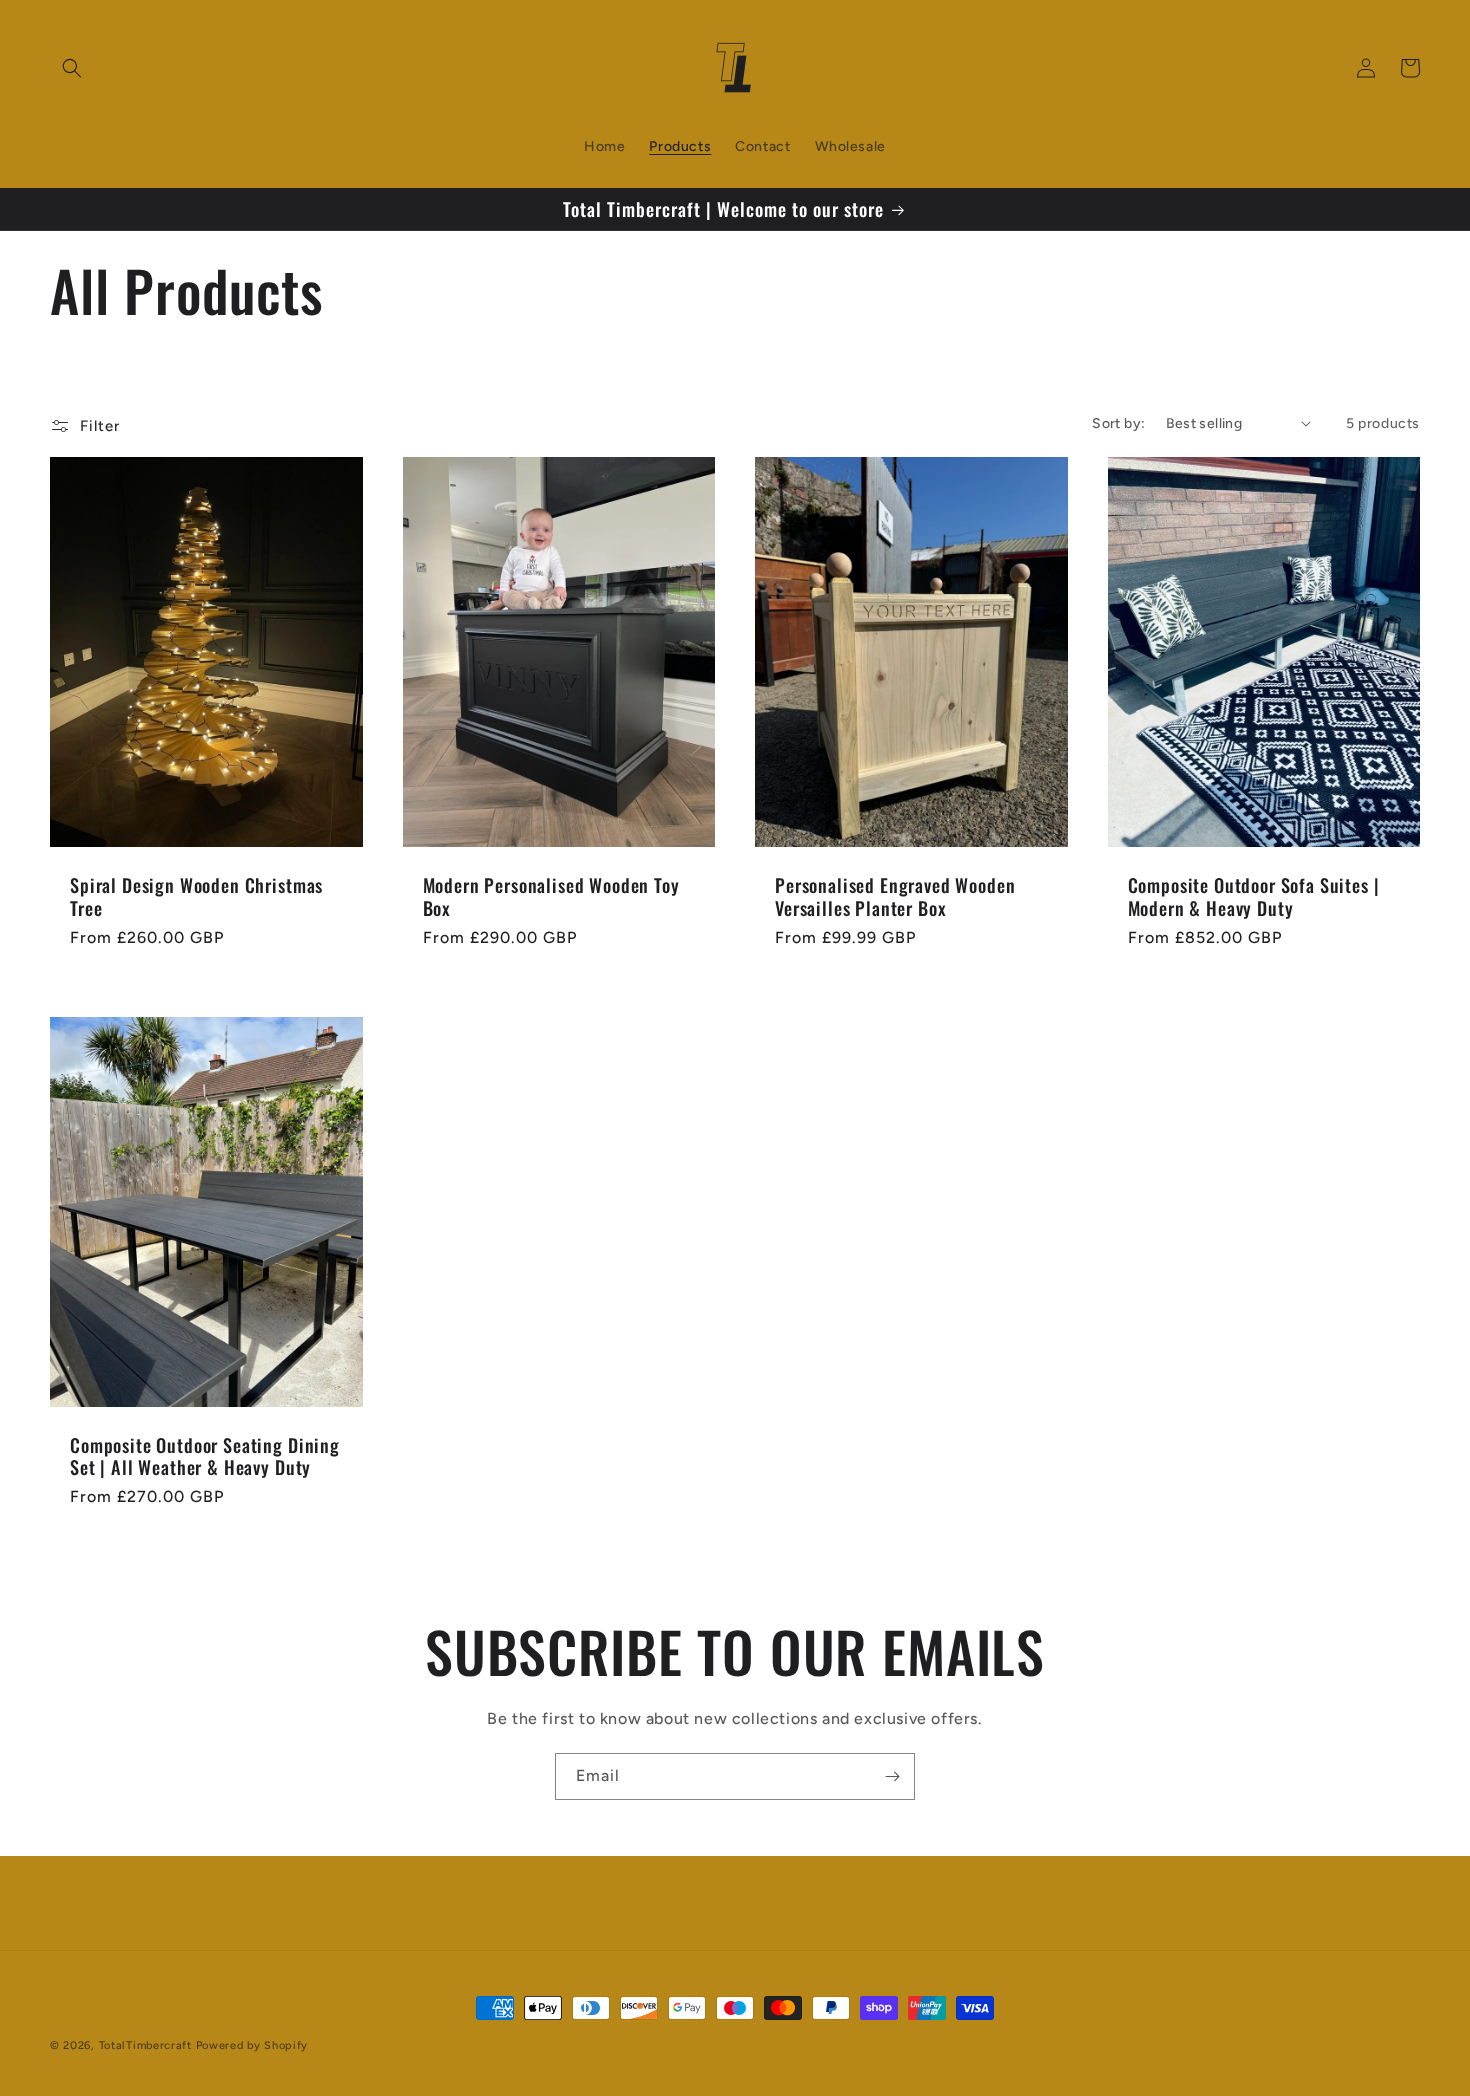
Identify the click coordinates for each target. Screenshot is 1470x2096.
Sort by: (1118, 423)
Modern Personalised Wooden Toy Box (551, 896)
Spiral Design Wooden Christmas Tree (196, 896)
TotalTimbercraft (147, 2045)
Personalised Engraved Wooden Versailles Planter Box (895, 896)
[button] (72, 68)
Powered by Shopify (252, 2045)
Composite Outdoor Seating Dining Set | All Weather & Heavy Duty (205, 1456)
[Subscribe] (892, 1776)
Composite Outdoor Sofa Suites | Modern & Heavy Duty (1254, 896)
